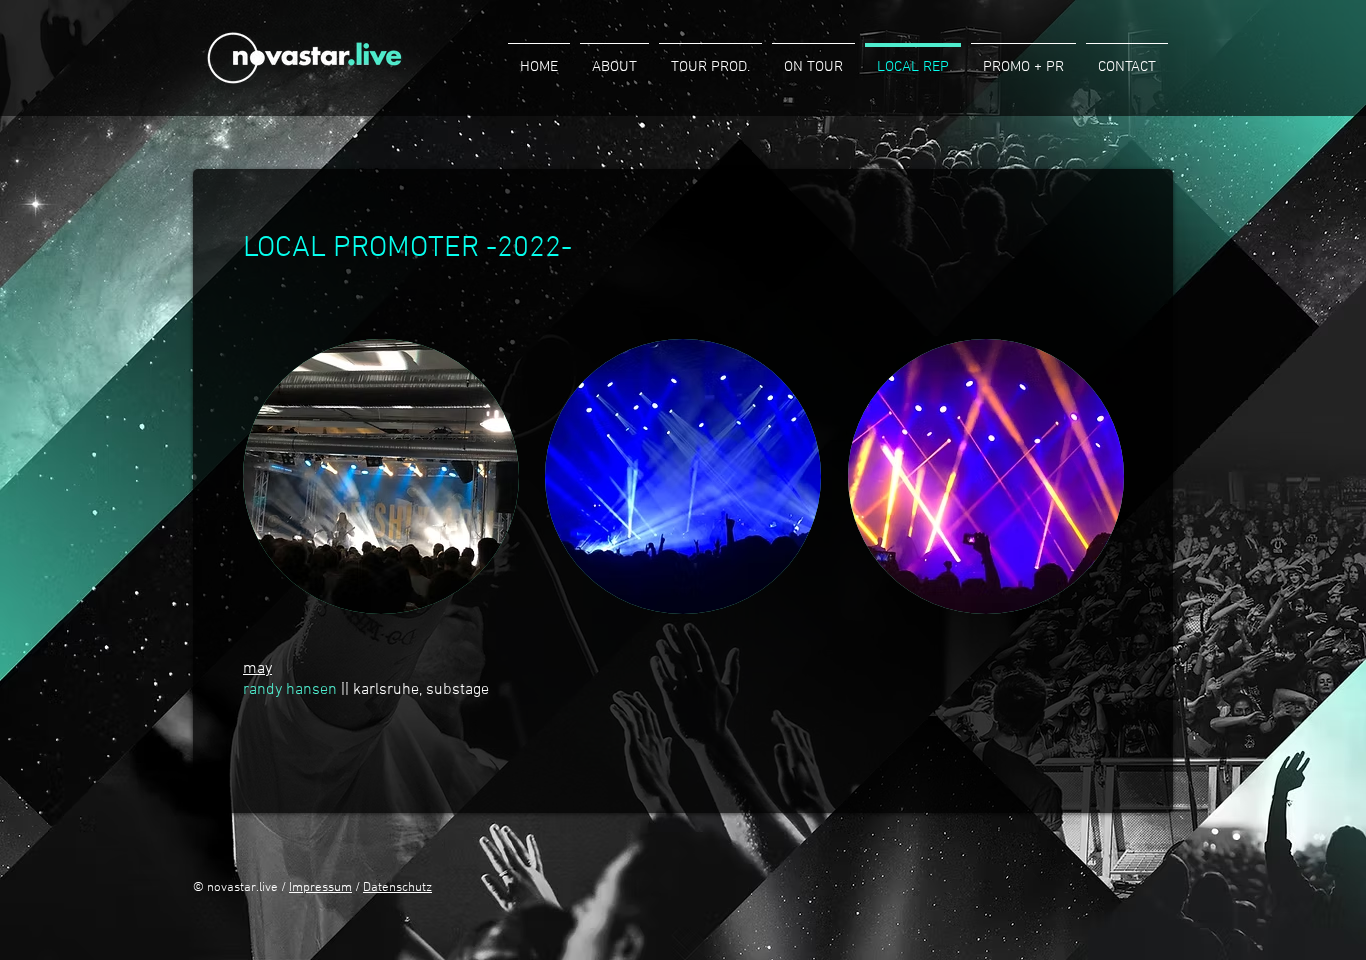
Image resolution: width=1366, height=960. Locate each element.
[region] (381, 476)
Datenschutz (397, 888)
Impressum (320, 888)
